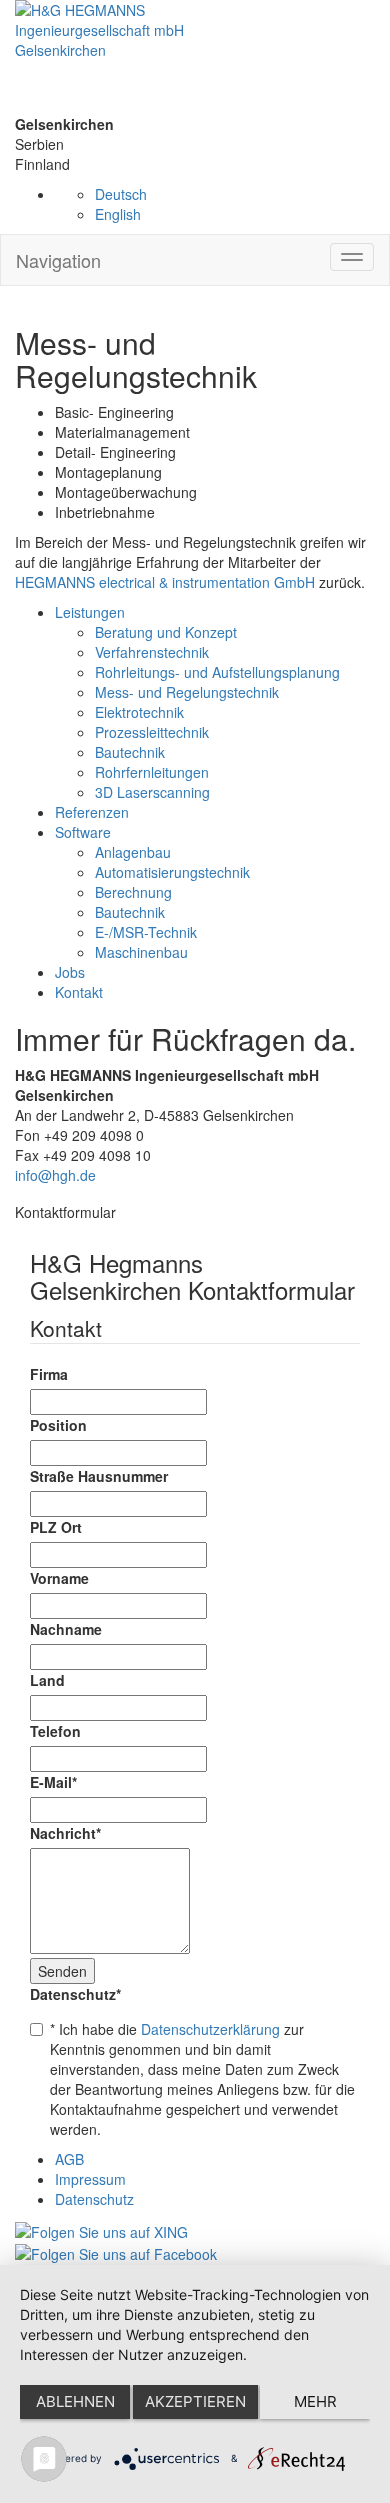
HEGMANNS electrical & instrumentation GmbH (165, 582)
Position (58, 1425)
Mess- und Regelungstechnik (187, 692)
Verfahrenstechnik (152, 652)
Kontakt (79, 992)
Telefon (55, 1731)
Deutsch (121, 194)
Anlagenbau (133, 852)
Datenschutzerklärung (210, 2029)
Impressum (90, 2179)
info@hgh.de (55, 1175)
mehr (315, 2401)
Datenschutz (75, 1994)
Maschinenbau (141, 952)
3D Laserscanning (152, 792)
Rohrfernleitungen (152, 772)
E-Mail (53, 1782)
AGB (69, 2159)
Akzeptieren (195, 2401)
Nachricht (65, 1833)
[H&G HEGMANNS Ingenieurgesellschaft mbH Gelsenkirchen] (195, 57)
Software (83, 832)
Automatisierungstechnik (172, 872)
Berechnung (133, 892)
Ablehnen (75, 2401)
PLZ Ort (56, 1527)
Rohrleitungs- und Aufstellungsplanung (217, 672)
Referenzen (92, 812)
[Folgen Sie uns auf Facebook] (116, 2252)
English (118, 214)
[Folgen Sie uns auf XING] (101, 2229)
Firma (49, 1374)
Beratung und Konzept (166, 632)
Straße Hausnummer (99, 1476)
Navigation (58, 260)
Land (47, 1680)
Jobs (70, 972)
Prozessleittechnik (152, 732)
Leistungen (90, 612)
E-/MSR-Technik (146, 932)
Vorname (59, 1578)
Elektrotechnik (139, 712)
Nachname (66, 1629)
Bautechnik (130, 752)
